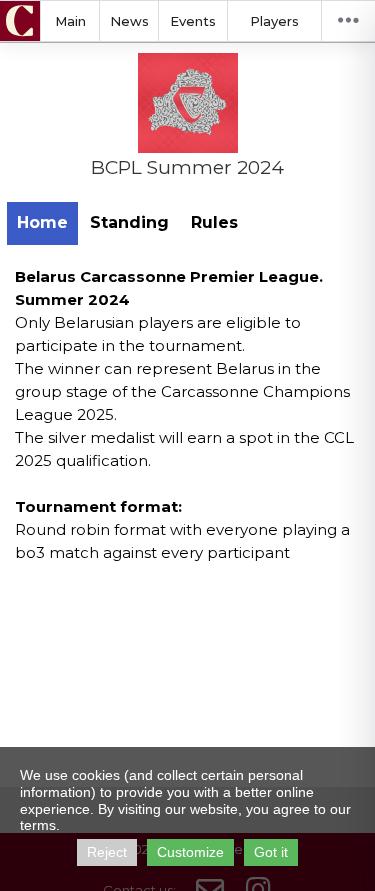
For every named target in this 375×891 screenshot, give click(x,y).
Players (274, 21)
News (129, 21)
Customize (190, 852)
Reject (107, 852)
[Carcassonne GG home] (20, 21)
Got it (271, 852)
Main (70, 21)
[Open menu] (348, 21)
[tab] (42, 223)
